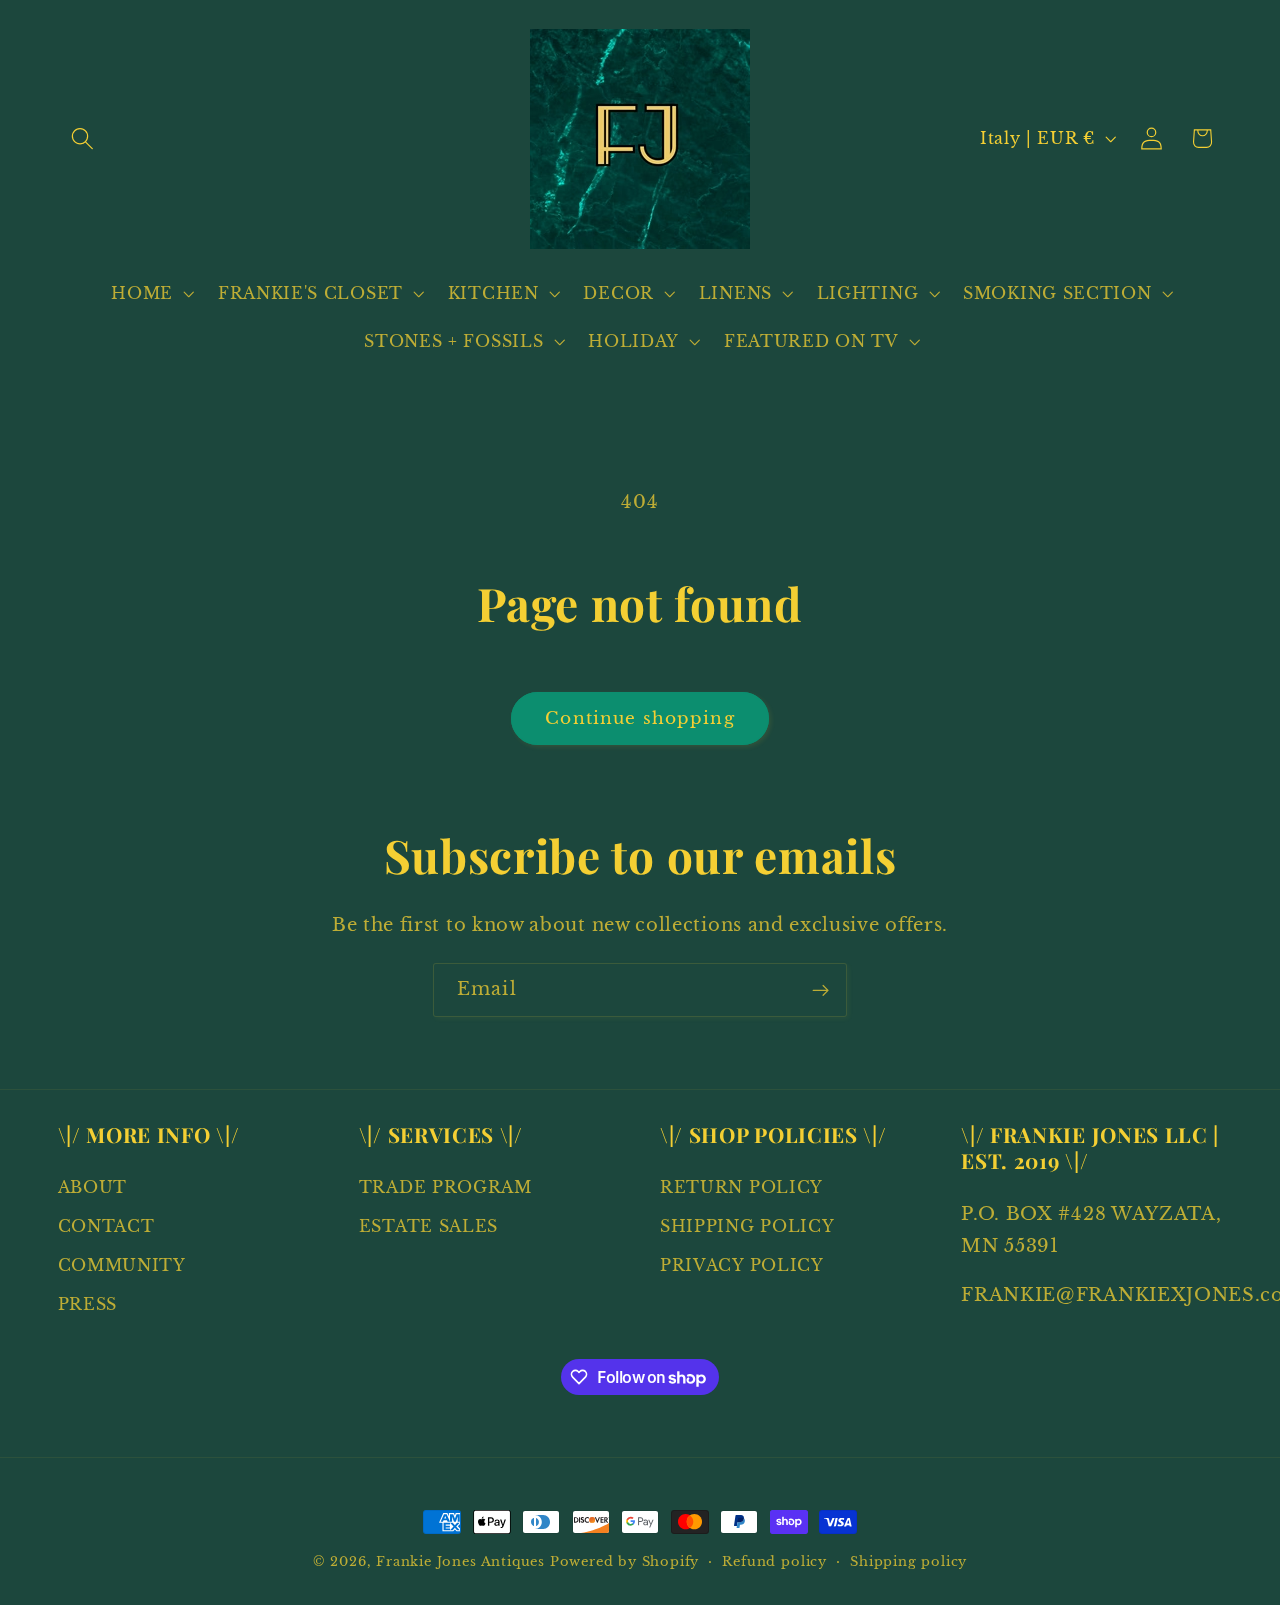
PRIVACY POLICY (742, 1265)
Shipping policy (908, 1561)
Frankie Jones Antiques (460, 1561)
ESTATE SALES (428, 1227)
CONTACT (106, 1227)
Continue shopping (640, 718)
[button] (83, 138)
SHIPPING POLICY (747, 1227)
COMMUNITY (122, 1265)
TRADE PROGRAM (445, 1188)
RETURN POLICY (741, 1188)
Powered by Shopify (625, 1561)
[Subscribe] (820, 990)
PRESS (87, 1304)
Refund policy (774, 1561)
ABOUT (92, 1188)
